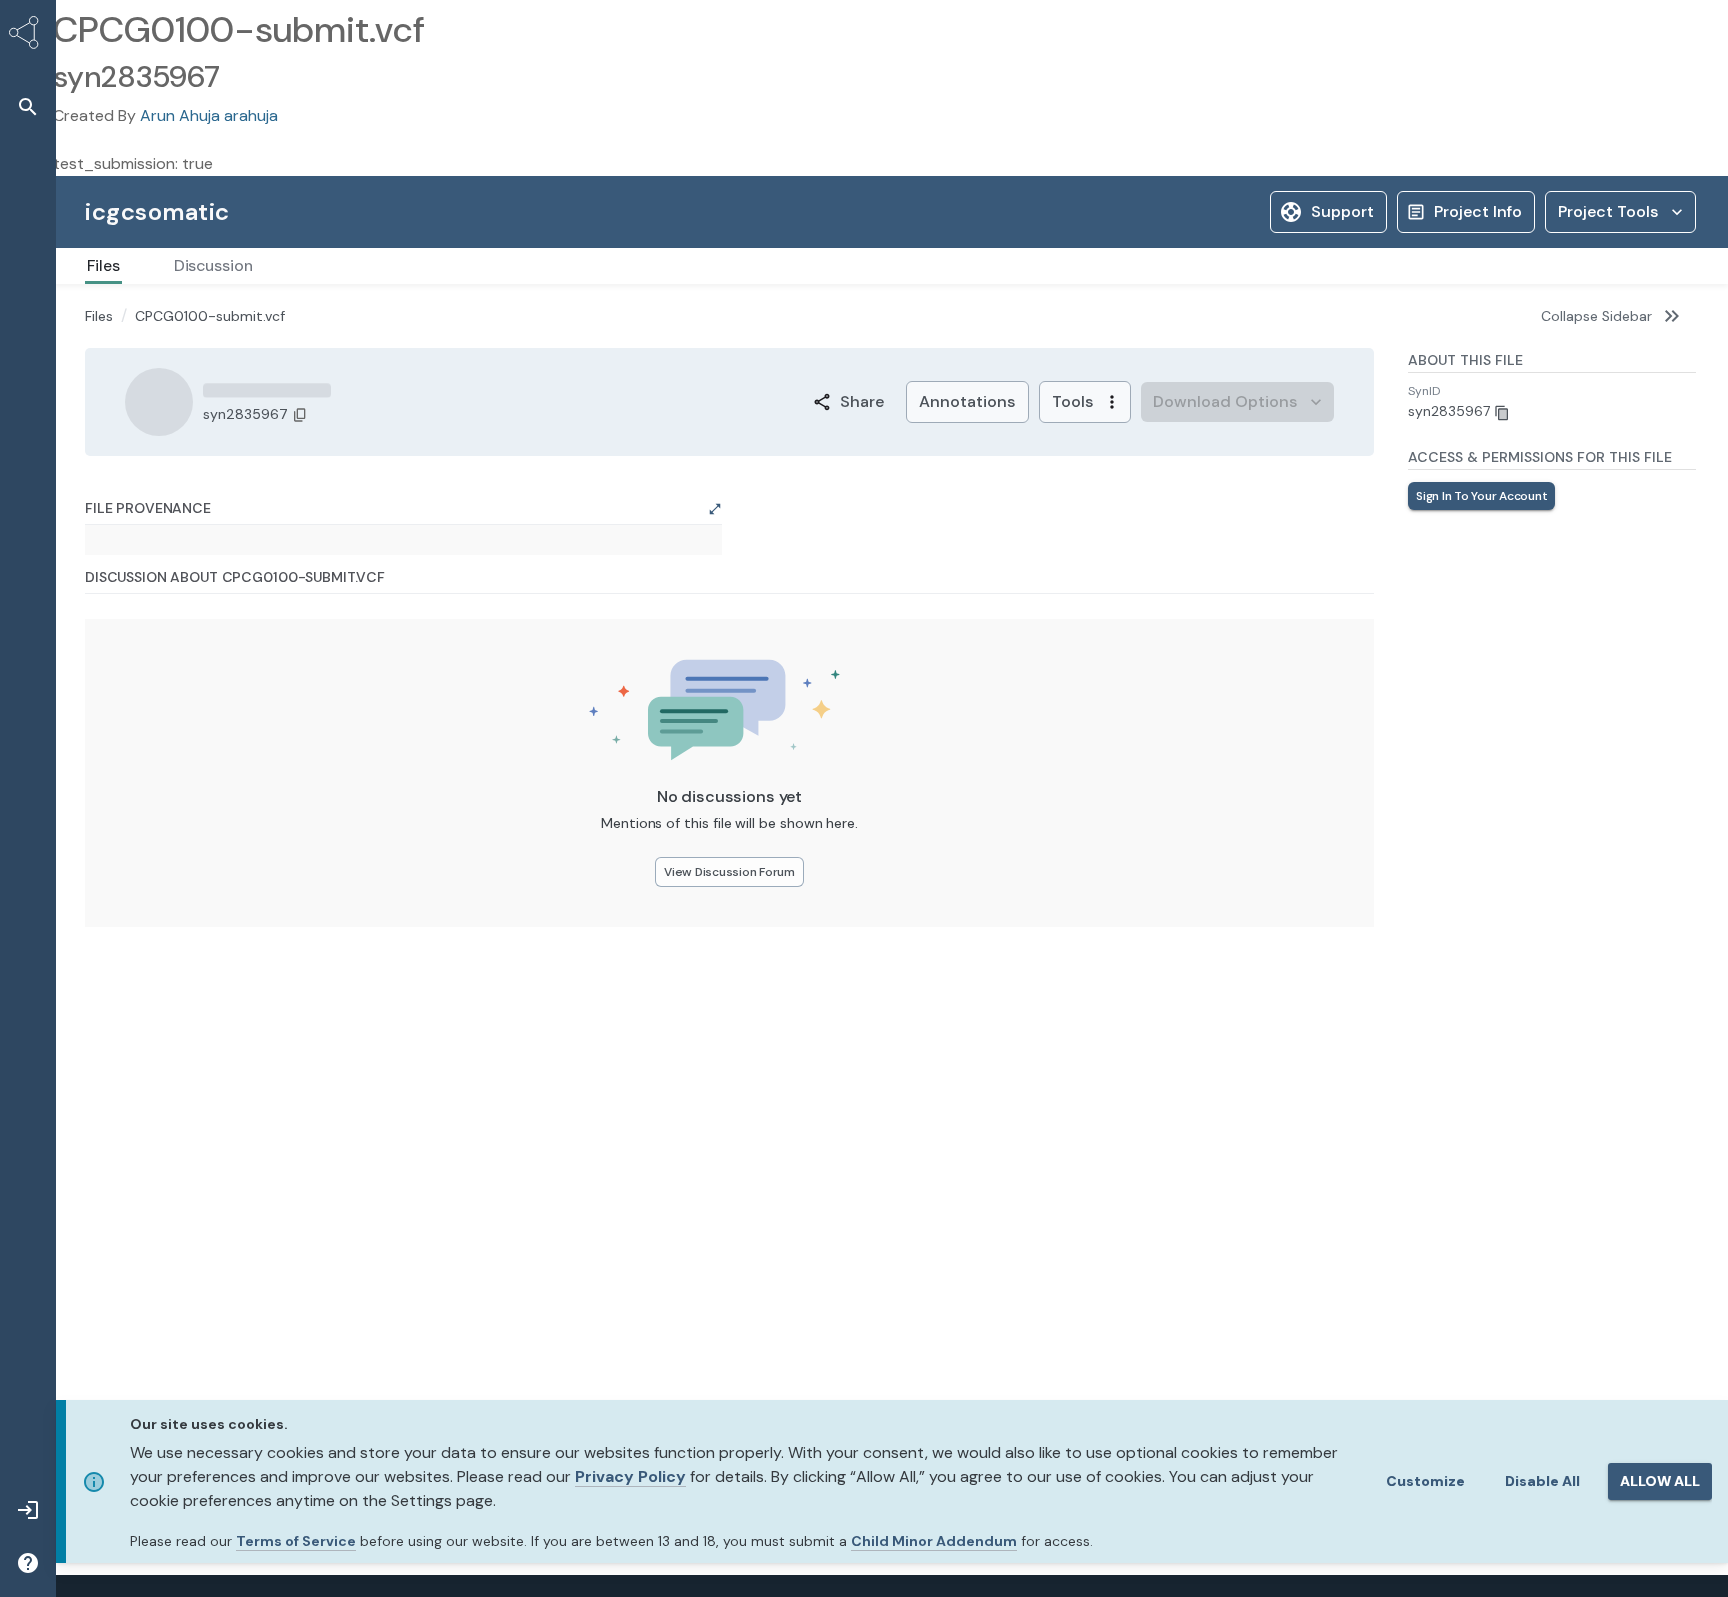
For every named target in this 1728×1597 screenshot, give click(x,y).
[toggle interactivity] (128, 790)
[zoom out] (128, 736)
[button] (28, 106)
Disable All (1542, 1481)
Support (1342, 211)
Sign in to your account (1481, 496)
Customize (1425, 1481)
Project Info (1478, 211)
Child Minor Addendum (934, 1541)
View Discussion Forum (729, 1151)
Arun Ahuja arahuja (209, 115)
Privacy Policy (630, 1476)
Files (99, 316)
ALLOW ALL (1660, 1481)
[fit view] (128, 763)
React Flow (675, 809)
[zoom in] (128, 709)
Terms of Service (296, 1541)
